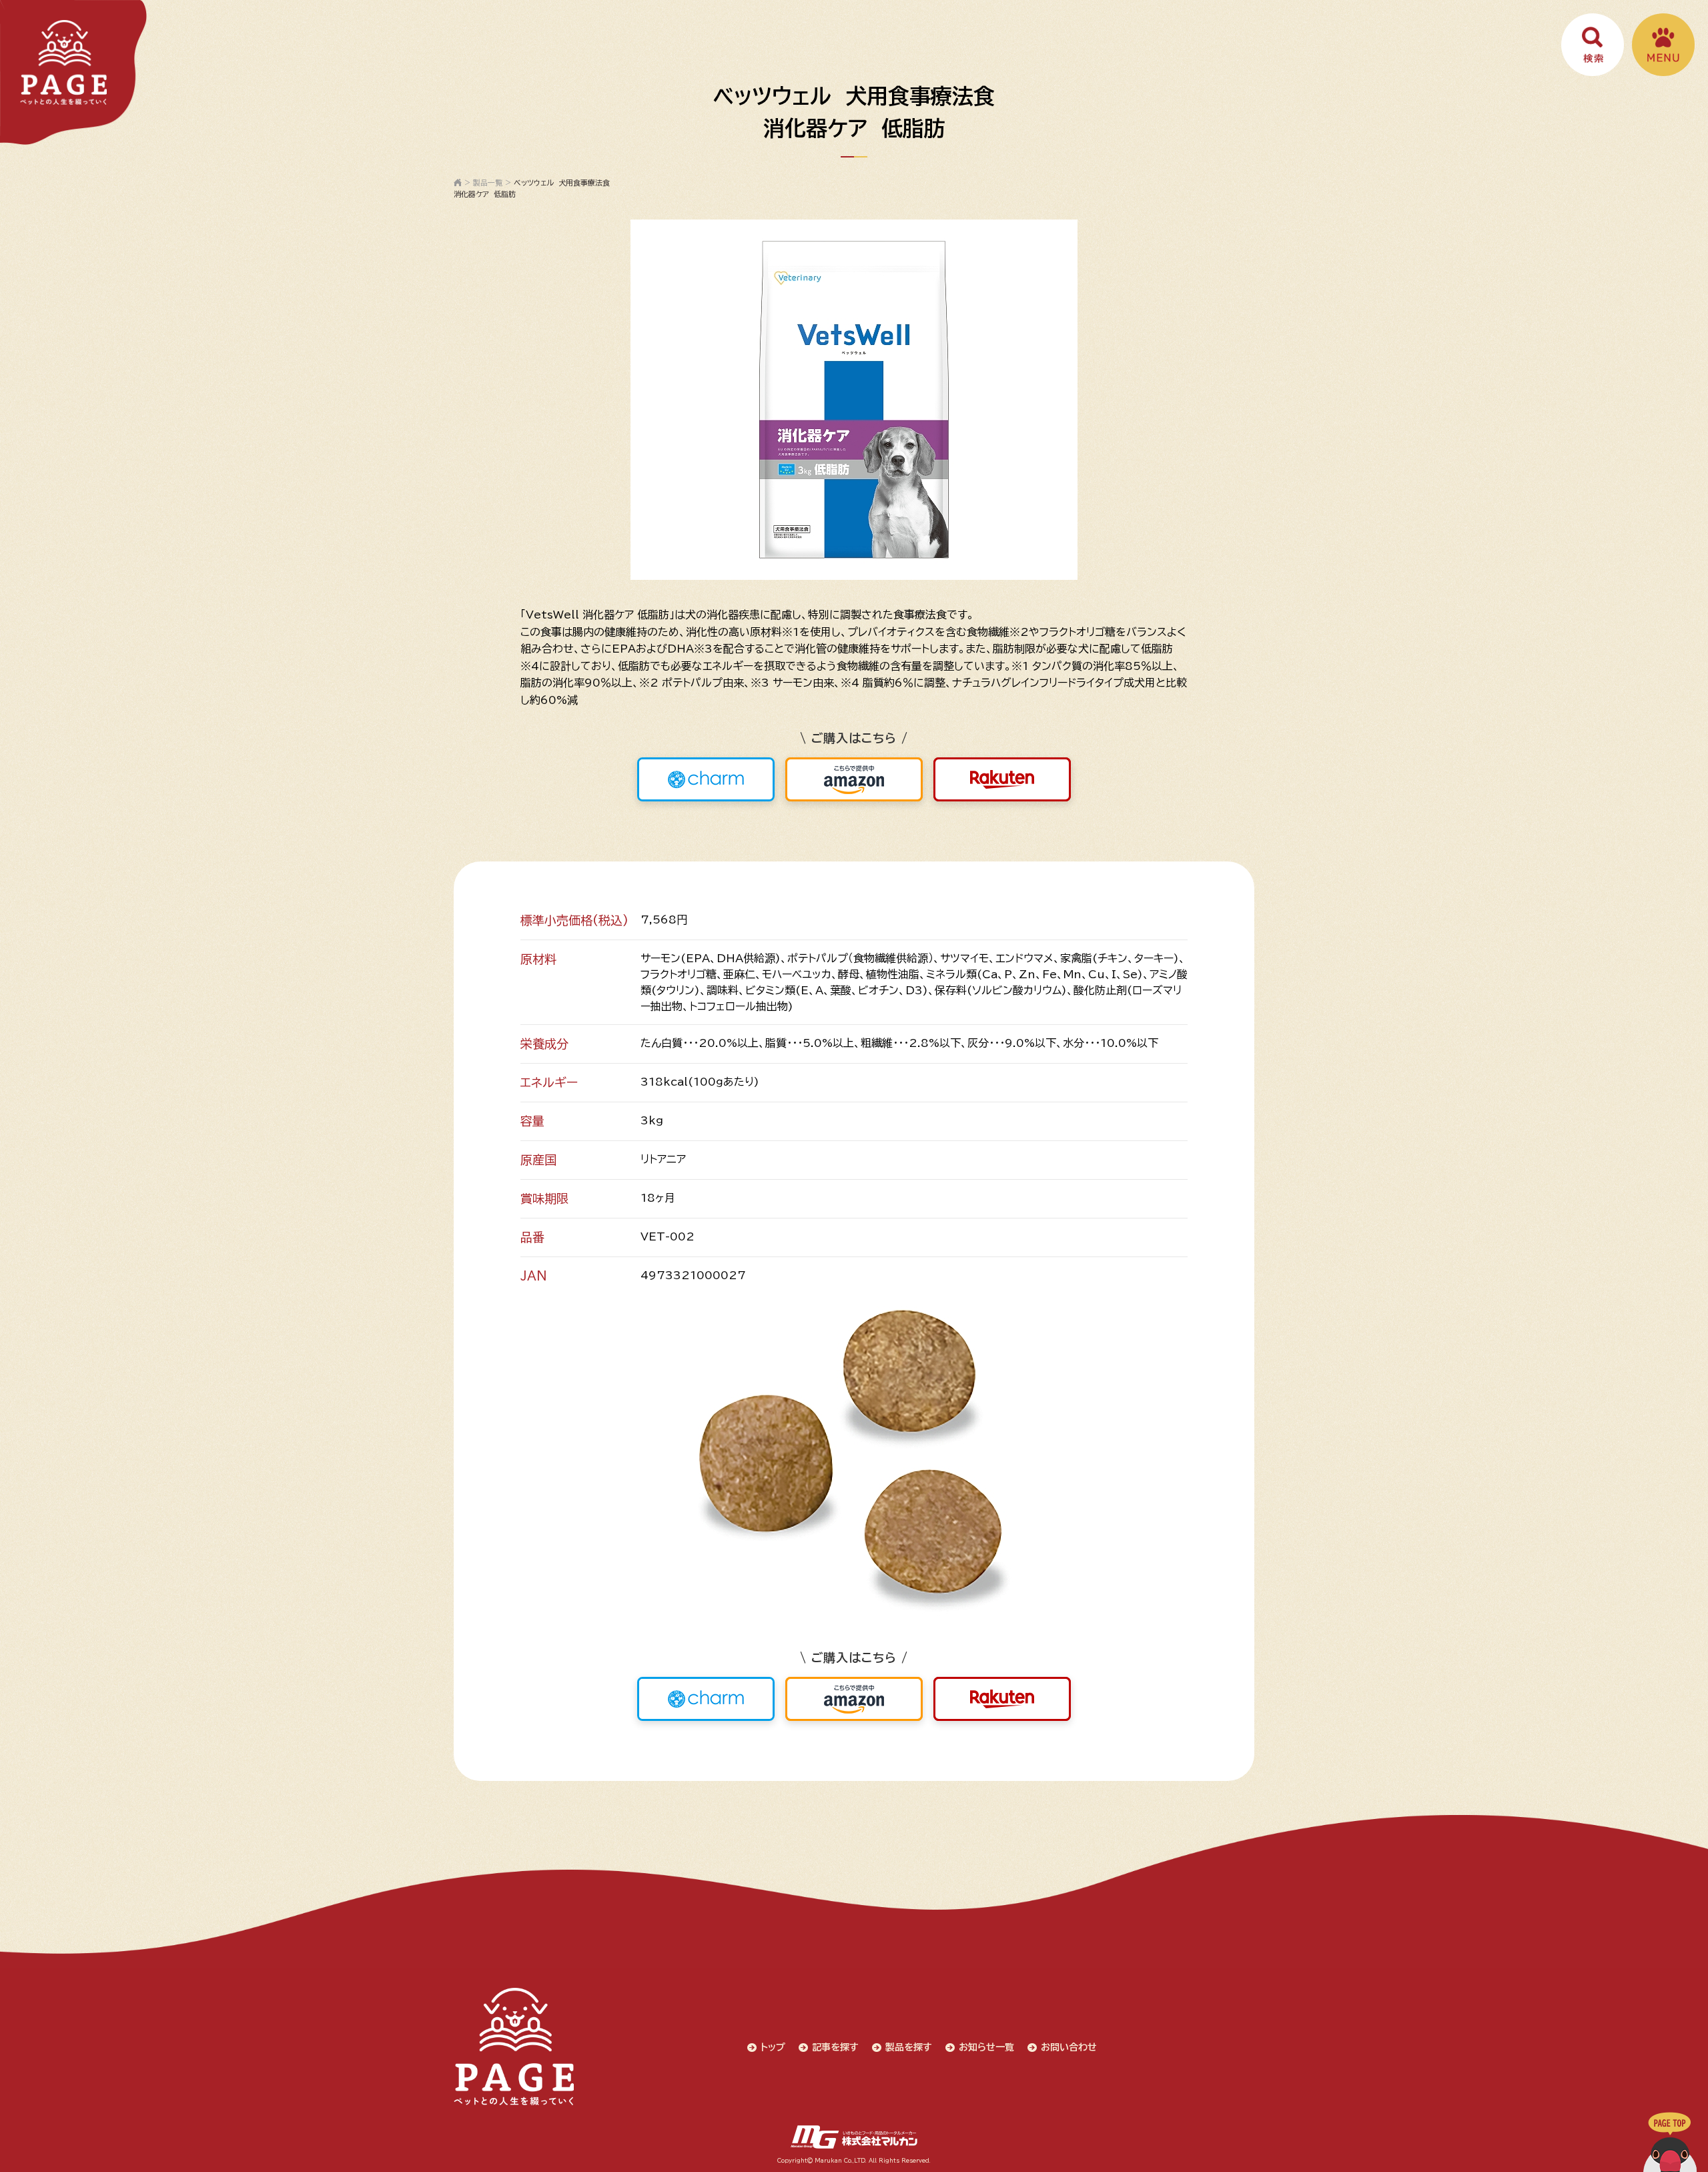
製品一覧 (488, 183)
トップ (773, 2047)
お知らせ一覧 (986, 2047)
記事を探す (835, 2047)
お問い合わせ (1069, 2047)
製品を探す (909, 2047)
